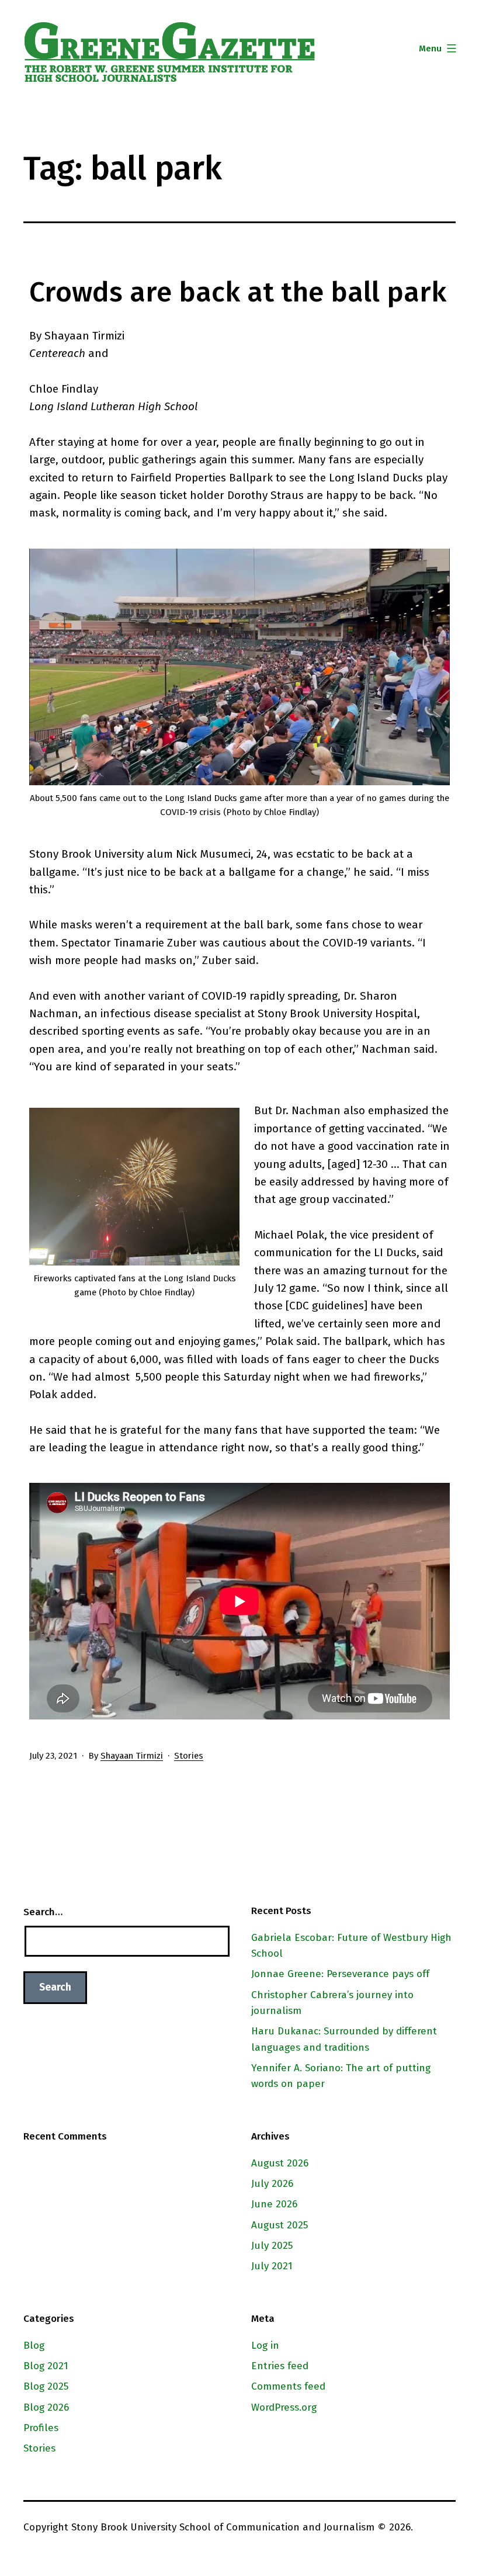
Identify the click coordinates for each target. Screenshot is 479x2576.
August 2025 (280, 2225)
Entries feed (280, 2366)
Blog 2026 (46, 2407)
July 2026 (272, 2184)
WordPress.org (284, 2407)
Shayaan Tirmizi (132, 1756)
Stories (189, 1756)
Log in (265, 2346)
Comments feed (288, 2386)
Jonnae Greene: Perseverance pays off (340, 1974)
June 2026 (274, 2204)
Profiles (41, 2428)
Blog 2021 (46, 2366)
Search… (43, 1912)
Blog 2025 (46, 2386)
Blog (34, 2346)
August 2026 (280, 2163)
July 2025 (272, 2246)
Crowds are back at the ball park (238, 292)
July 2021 (272, 2266)
